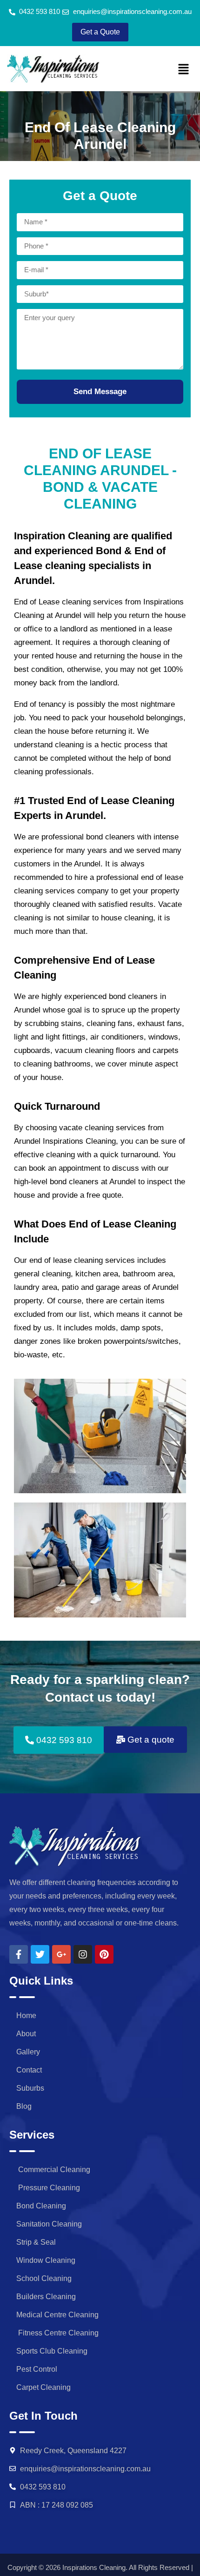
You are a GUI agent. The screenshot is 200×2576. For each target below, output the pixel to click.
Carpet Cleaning (43, 2387)
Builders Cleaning (46, 2297)
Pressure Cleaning (48, 2188)
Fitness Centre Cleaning (57, 2333)
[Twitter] (40, 1954)
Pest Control (37, 2369)
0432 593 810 (43, 2487)
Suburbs (30, 2088)
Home (26, 2016)
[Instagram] (83, 1954)
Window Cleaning (46, 2260)
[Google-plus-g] (61, 1954)
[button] (184, 70)
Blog (24, 2106)
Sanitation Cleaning (49, 2224)
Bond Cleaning (41, 2206)
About (26, 2034)
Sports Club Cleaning (52, 2351)
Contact (29, 2070)
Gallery (28, 2052)
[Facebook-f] (19, 1954)
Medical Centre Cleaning (57, 2315)
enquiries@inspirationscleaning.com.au (85, 2469)
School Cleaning (44, 2278)
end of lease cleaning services (82, 1260)
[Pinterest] (104, 1954)
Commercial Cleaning (53, 2170)
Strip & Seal (36, 2242)
